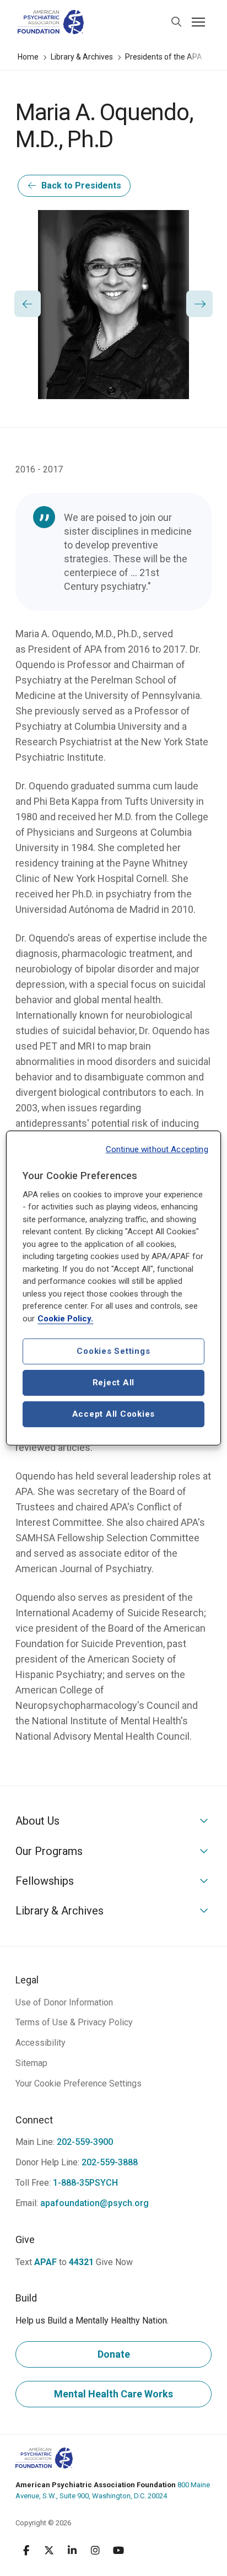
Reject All (114, 1383)
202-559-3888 (110, 2162)
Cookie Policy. (65, 1319)
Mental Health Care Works (113, 2394)
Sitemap (31, 2063)
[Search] (176, 22)
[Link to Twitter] (49, 2550)
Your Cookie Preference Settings (79, 2083)
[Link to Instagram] (95, 2550)
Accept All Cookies (114, 1414)
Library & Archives (82, 57)
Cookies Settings (113, 1351)
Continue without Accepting (157, 1149)
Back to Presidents (81, 185)
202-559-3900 (85, 2142)
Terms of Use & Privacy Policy (74, 2022)
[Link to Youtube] (118, 2550)
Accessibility (40, 2043)
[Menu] (198, 22)
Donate (114, 2354)
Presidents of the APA (164, 57)
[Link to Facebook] (26, 2550)
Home (28, 57)
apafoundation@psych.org (94, 2203)
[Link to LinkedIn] (72, 2550)
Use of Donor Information (64, 2002)
